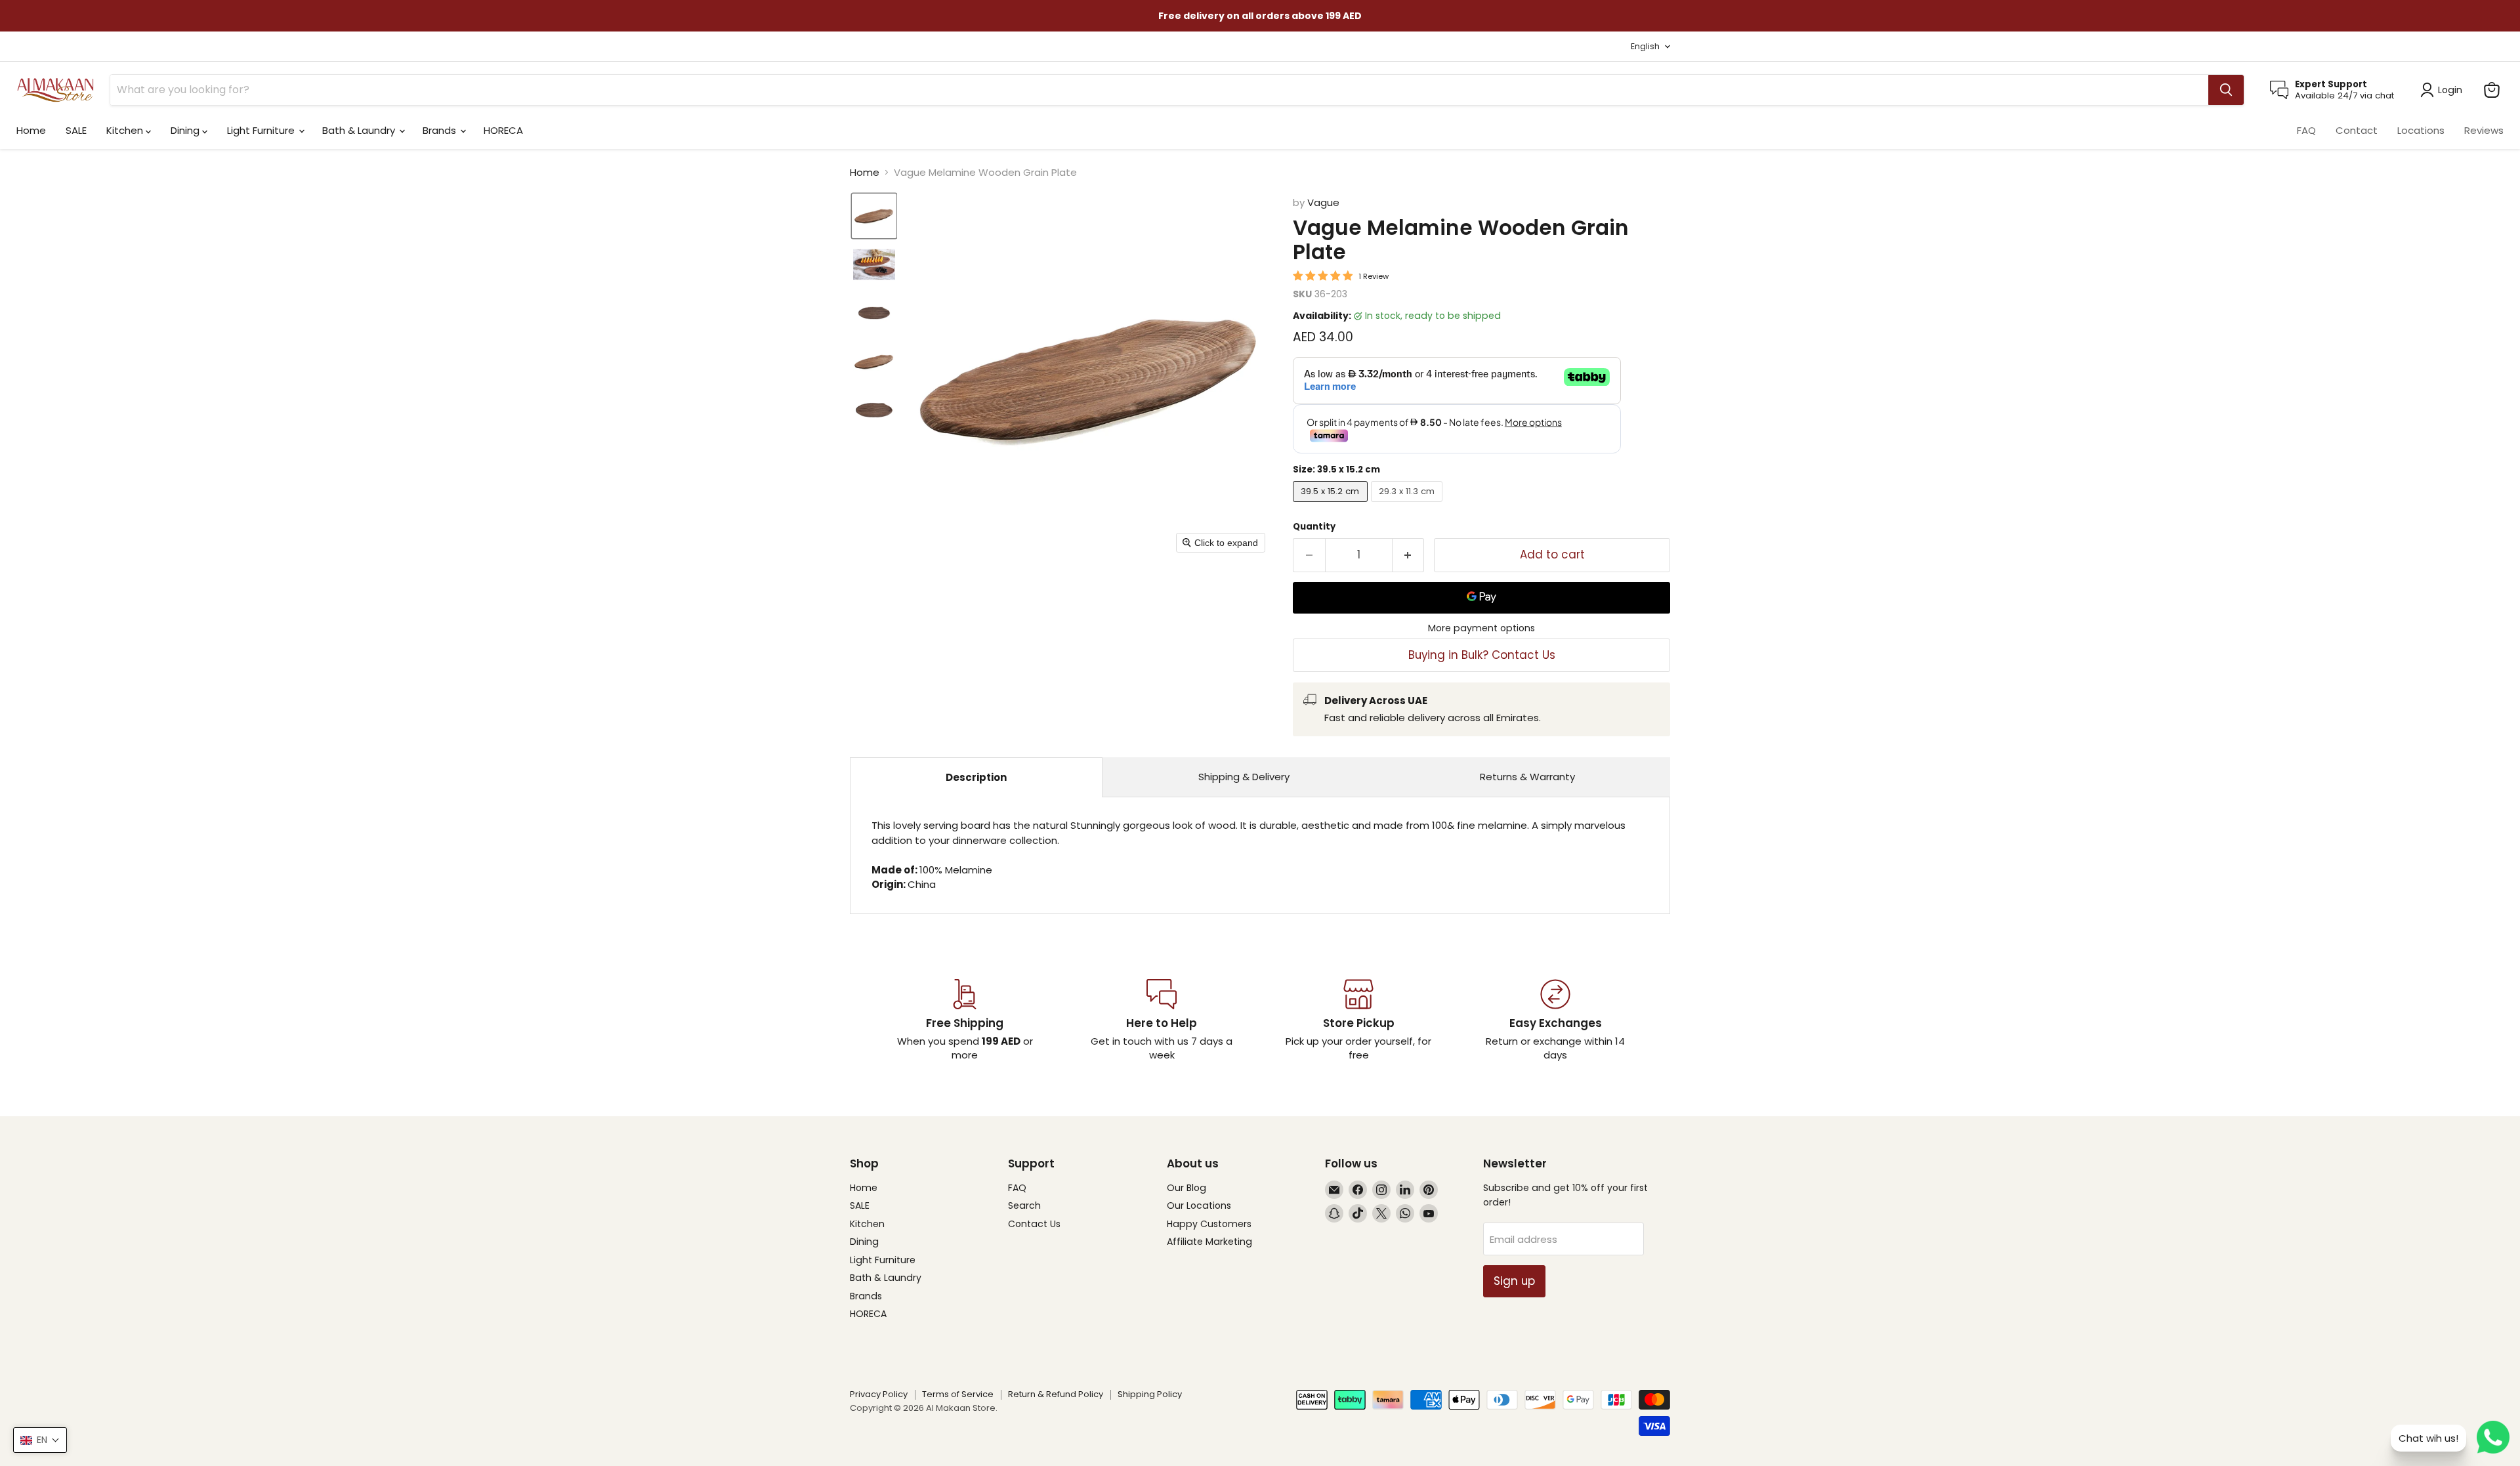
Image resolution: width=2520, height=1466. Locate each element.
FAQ (2306, 130)
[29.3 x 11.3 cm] (1409, 505)
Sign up (1514, 1281)
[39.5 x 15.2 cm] (1332, 505)
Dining (186, 130)
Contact (2357, 130)
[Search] (2226, 90)
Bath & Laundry (360, 130)
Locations (2421, 130)
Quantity (1314, 527)
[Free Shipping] (965, 1020)
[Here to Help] (1162, 1020)
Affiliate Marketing (1209, 1242)
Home (31, 130)
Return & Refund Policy (1056, 1394)
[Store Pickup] (1358, 1020)
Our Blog (1186, 1188)
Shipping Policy (1150, 1394)
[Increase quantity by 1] (1409, 555)
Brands (441, 130)
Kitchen (126, 130)
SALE (76, 130)
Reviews (2484, 130)
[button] (874, 216)
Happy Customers (1209, 1224)
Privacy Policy (879, 1394)
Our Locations (1199, 1205)
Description (976, 777)
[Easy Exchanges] (1555, 1020)
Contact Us (1034, 1224)
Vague (1323, 202)
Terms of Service (958, 1394)
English (1645, 46)
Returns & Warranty (1527, 777)
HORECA (503, 130)
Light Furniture (262, 130)
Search (1024, 1205)
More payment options (1481, 628)
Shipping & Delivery (1244, 777)
